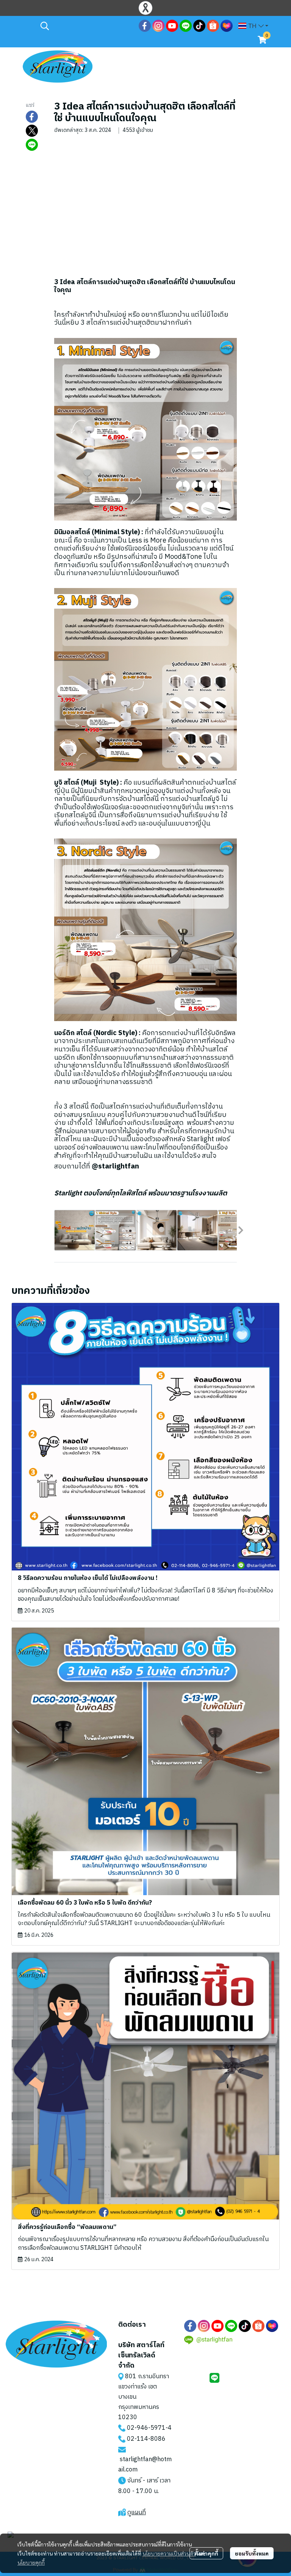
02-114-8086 (146, 2439)
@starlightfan (115, 1166)
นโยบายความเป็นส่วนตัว (169, 2553)
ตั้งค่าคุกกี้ (206, 2553)
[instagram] (158, 26)
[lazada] (227, 26)
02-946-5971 (146, 2428)
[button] (86, 26)
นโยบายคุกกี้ (31, 2562)
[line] (186, 26)
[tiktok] (199, 26)
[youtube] (172, 26)
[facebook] (145, 26)
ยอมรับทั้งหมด (252, 2553)
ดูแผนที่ (137, 2513)
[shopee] (213, 26)
